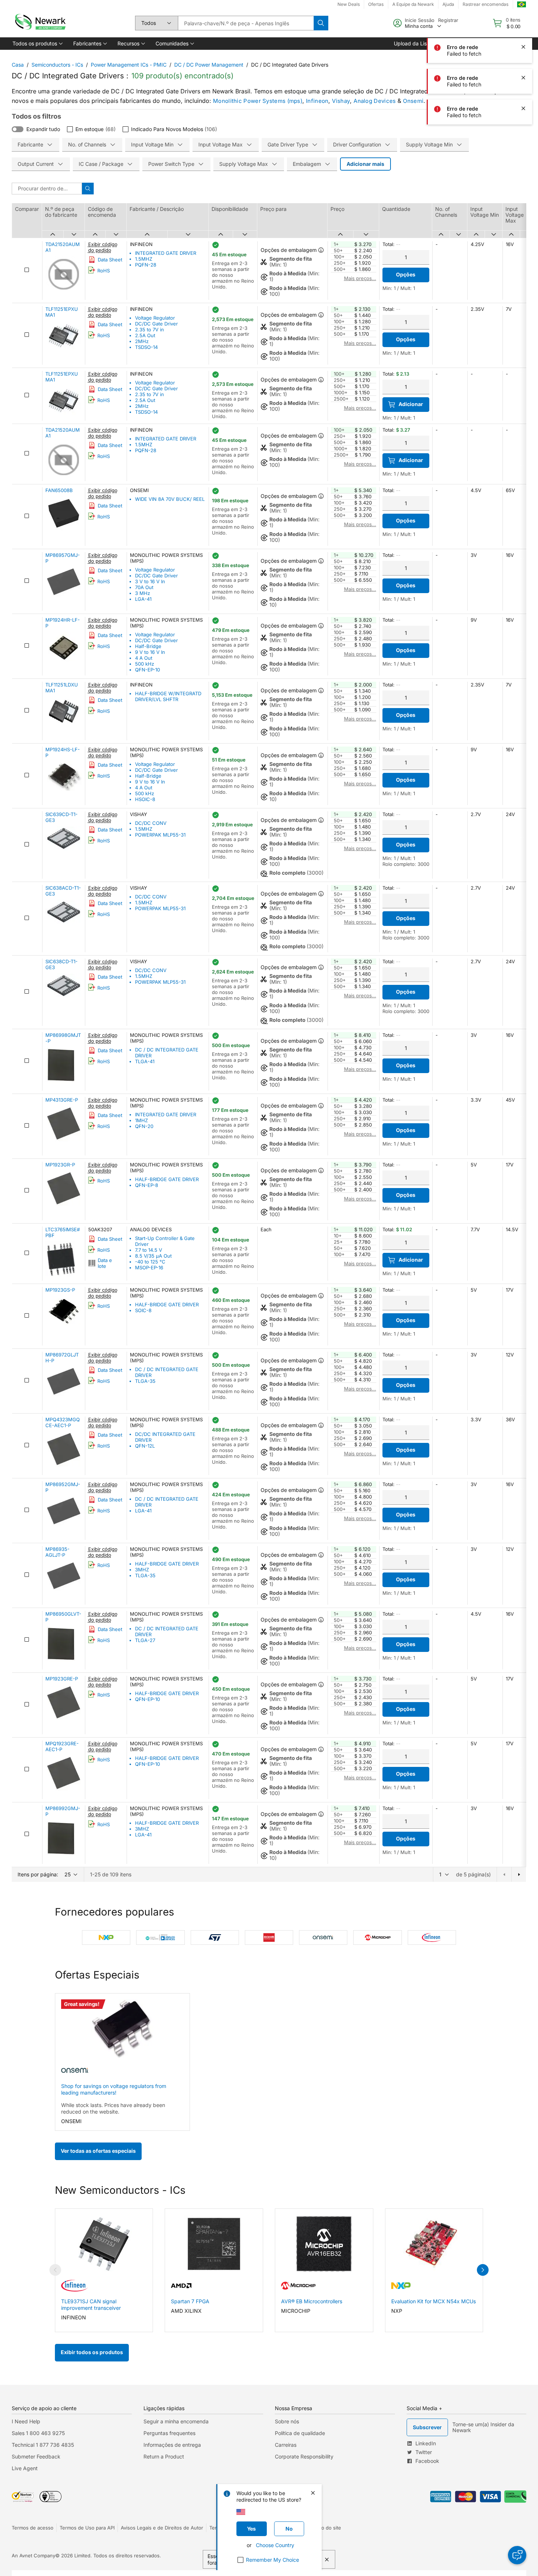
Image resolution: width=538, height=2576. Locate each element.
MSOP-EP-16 (149, 1267)
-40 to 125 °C (150, 1262)
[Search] (321, 23)
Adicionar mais (365, 164)
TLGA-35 (145, 1381)
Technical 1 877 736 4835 (43, 2445)
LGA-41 (143, 599)
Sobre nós (287, 2421)
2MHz (142, 341)
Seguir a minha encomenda (176, 2421)
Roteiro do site (325, 2528)
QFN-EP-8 (147, 1185)
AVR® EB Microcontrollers (312, 2301)
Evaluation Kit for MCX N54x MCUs (434, 2301)
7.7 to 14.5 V (149, 1250)
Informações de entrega (172, 2445)
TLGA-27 (145, 1640)
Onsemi (413, 101)
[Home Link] (40, 23)
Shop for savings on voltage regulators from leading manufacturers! (114, 2089)
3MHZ (142, 1570)
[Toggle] (18, 129)
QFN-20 (144, 1126)
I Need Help (26, 2421)
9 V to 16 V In (150, 652)
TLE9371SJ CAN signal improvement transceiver (91, 2305)
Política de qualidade (300, 2433)
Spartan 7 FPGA (190, 2301)
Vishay (341, 101)
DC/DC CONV (151, 823)
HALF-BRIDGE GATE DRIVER (167, 1179)
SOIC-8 (143, 1310)
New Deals (349, 4)
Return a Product (164, 2456)
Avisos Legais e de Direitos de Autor (162, 2528)
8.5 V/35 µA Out (153, 1256)
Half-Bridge (148, 646)
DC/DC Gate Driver (156, 324)
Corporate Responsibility (304, 2456)
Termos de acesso (33, 2528)
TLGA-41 (145, 1061)
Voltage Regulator (155, 318)
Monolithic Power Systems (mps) (258, 101)
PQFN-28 (146, 265)
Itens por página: (38, 1874)
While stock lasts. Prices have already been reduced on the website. (113, 2108)
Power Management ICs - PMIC (129, 65)
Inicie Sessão (420, 20)
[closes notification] (523, 47)
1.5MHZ (144, 259)
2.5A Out (145, 335)
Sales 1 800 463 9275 (38, 2433)
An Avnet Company (33, 2555)
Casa (18, 65)
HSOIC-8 (145, 799)
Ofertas (376, 4)
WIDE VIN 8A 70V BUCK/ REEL (170, 499)
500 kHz (145, 664)
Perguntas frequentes (169, 2433)
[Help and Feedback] (517, 2555)
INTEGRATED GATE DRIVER (166, 253)
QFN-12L (145, 1446)
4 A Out (144, 658)
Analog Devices (375, 101)
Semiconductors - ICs (57, 65)
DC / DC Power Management (209, 65)
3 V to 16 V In (150, 581)
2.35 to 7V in (150, 330)
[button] (37, 44)
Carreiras (286, 2445)
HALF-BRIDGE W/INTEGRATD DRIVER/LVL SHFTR (168, 696)
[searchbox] (246, 23)
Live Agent (25, 2468)
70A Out (144, 587)
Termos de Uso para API (87, 2528)
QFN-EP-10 (147, 670)
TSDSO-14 (146, 347)
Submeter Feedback (36, 2456)
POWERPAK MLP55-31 (160, 835)
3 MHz (143, 593)
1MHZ (141, 1120)
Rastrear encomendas (485, 4)
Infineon (317, 101)
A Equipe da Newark (413, 4)
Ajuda (448, 4)
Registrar (448, 20)
